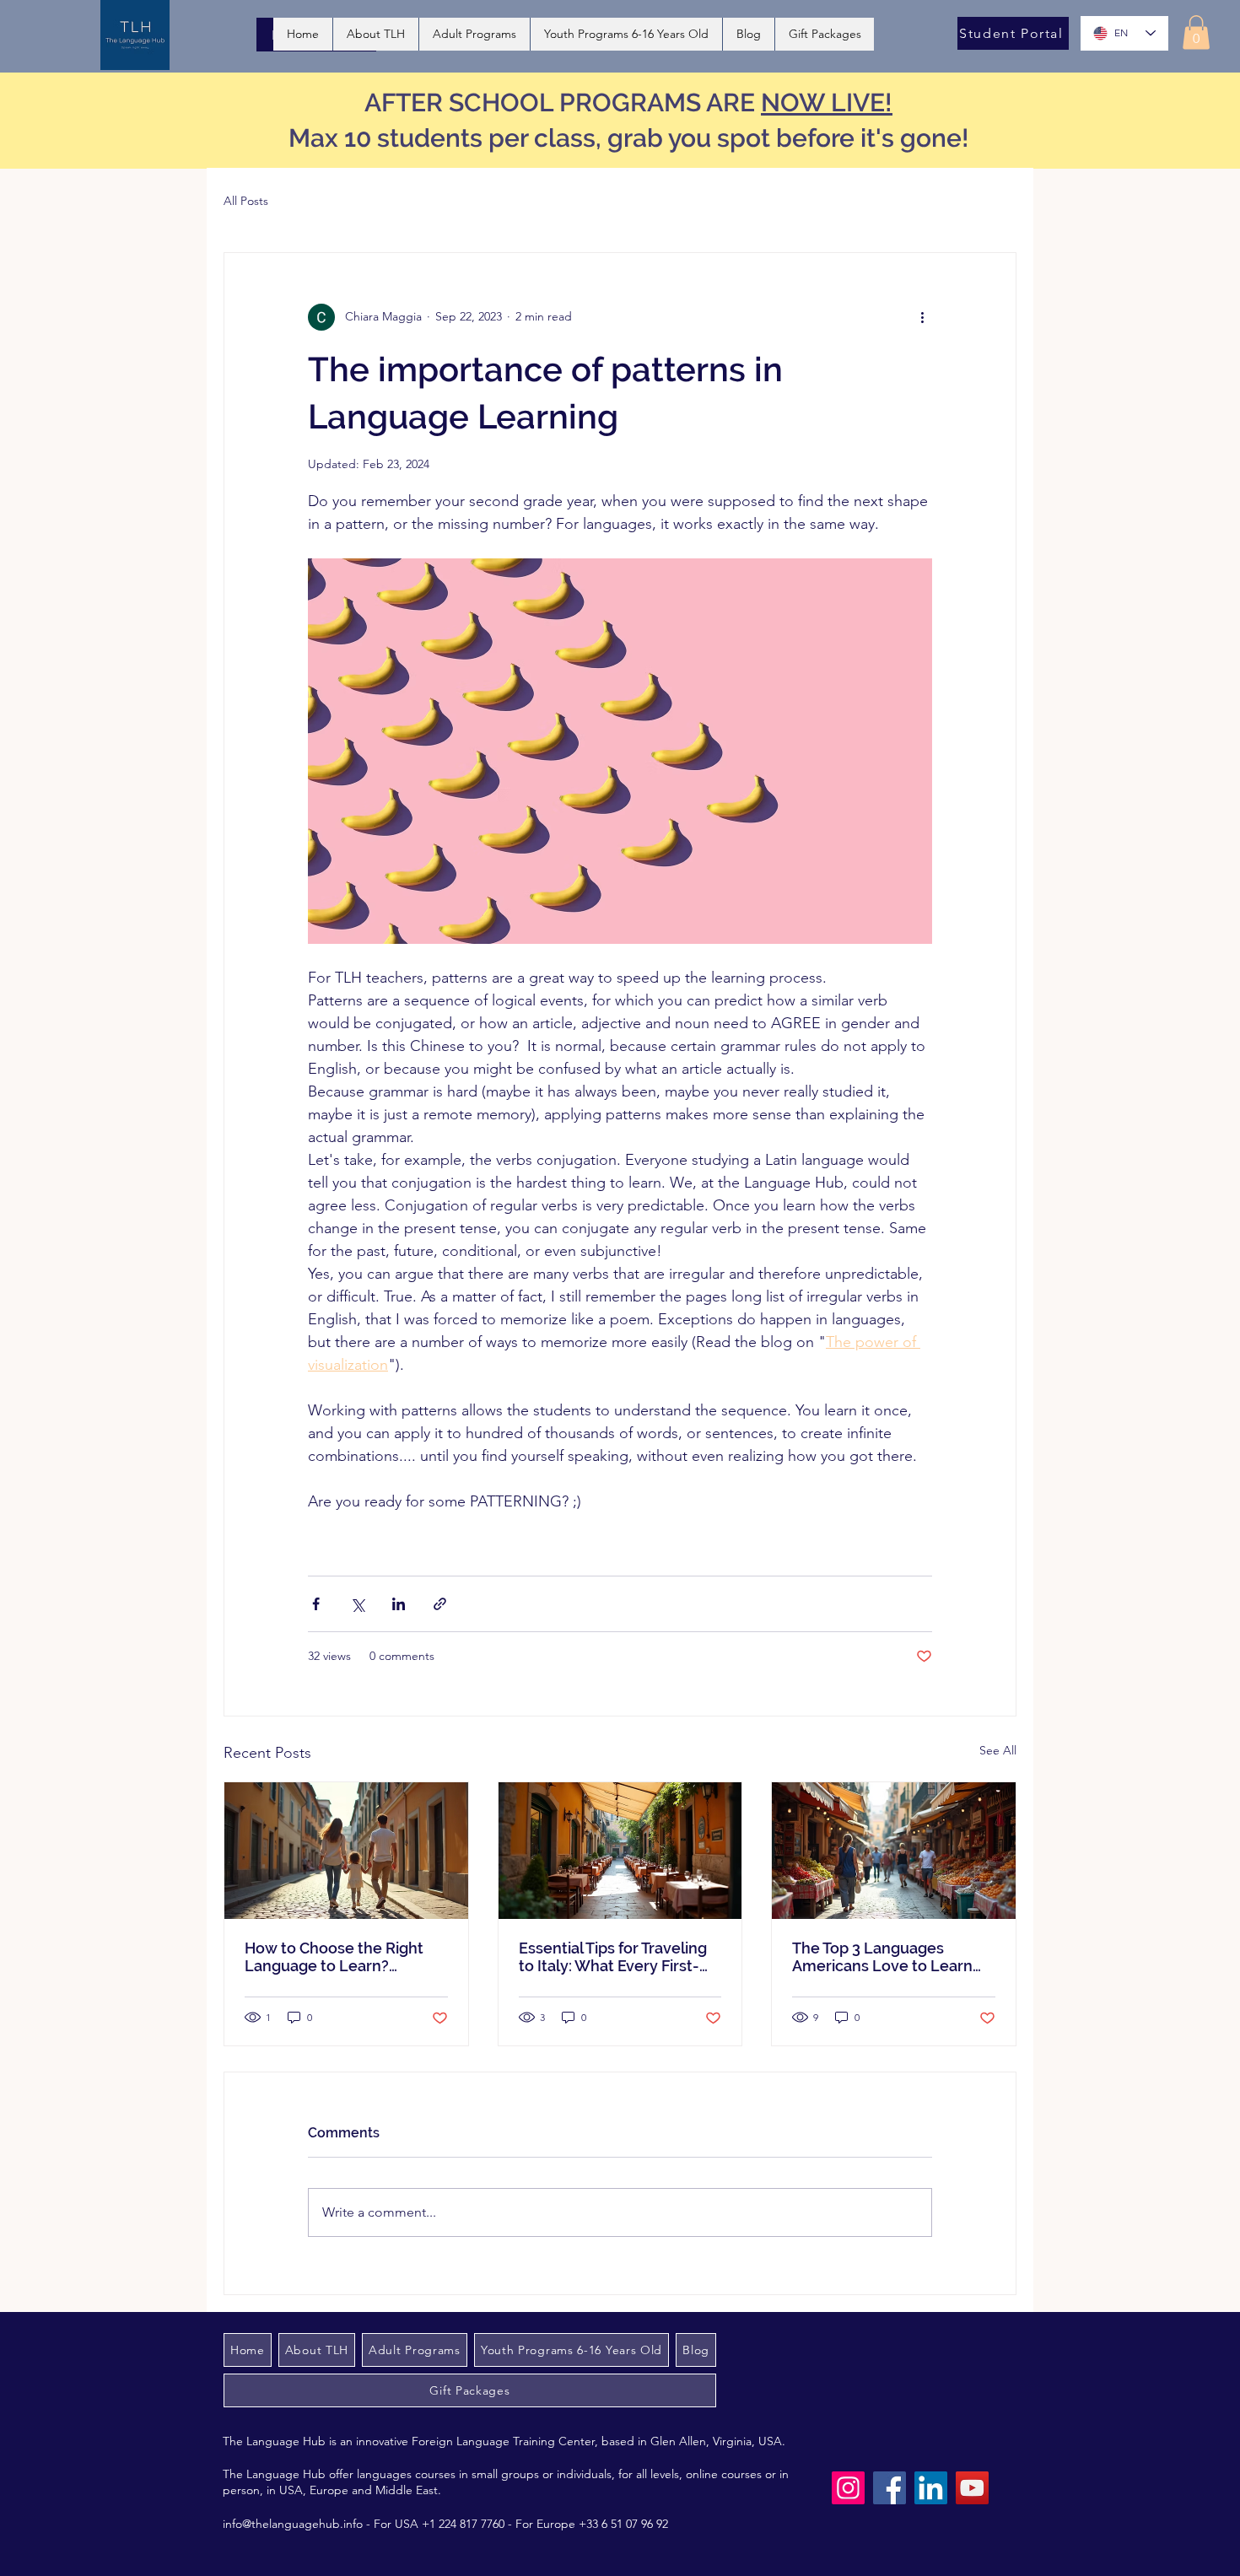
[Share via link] (440, 1604)
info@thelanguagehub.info (293, 2524)
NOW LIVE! (827, 102)
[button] (1196, 32)
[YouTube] (972, 2488)
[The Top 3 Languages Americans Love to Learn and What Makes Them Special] (894, 1851)
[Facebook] (890, 2488)
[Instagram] (848, 2488)
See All (998, 1750)
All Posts (246, 201)
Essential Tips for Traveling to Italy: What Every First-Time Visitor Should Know (613, 1957)
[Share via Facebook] (316, 1604)
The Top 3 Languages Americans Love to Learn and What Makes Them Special (882, 1957)
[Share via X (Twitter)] (357, 1604)
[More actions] (922, 317)
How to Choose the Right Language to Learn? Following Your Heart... (334, 1957)
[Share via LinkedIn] (399, 1604)
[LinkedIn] (931, 2488)
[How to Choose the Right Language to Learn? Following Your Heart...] (346, 1851)
